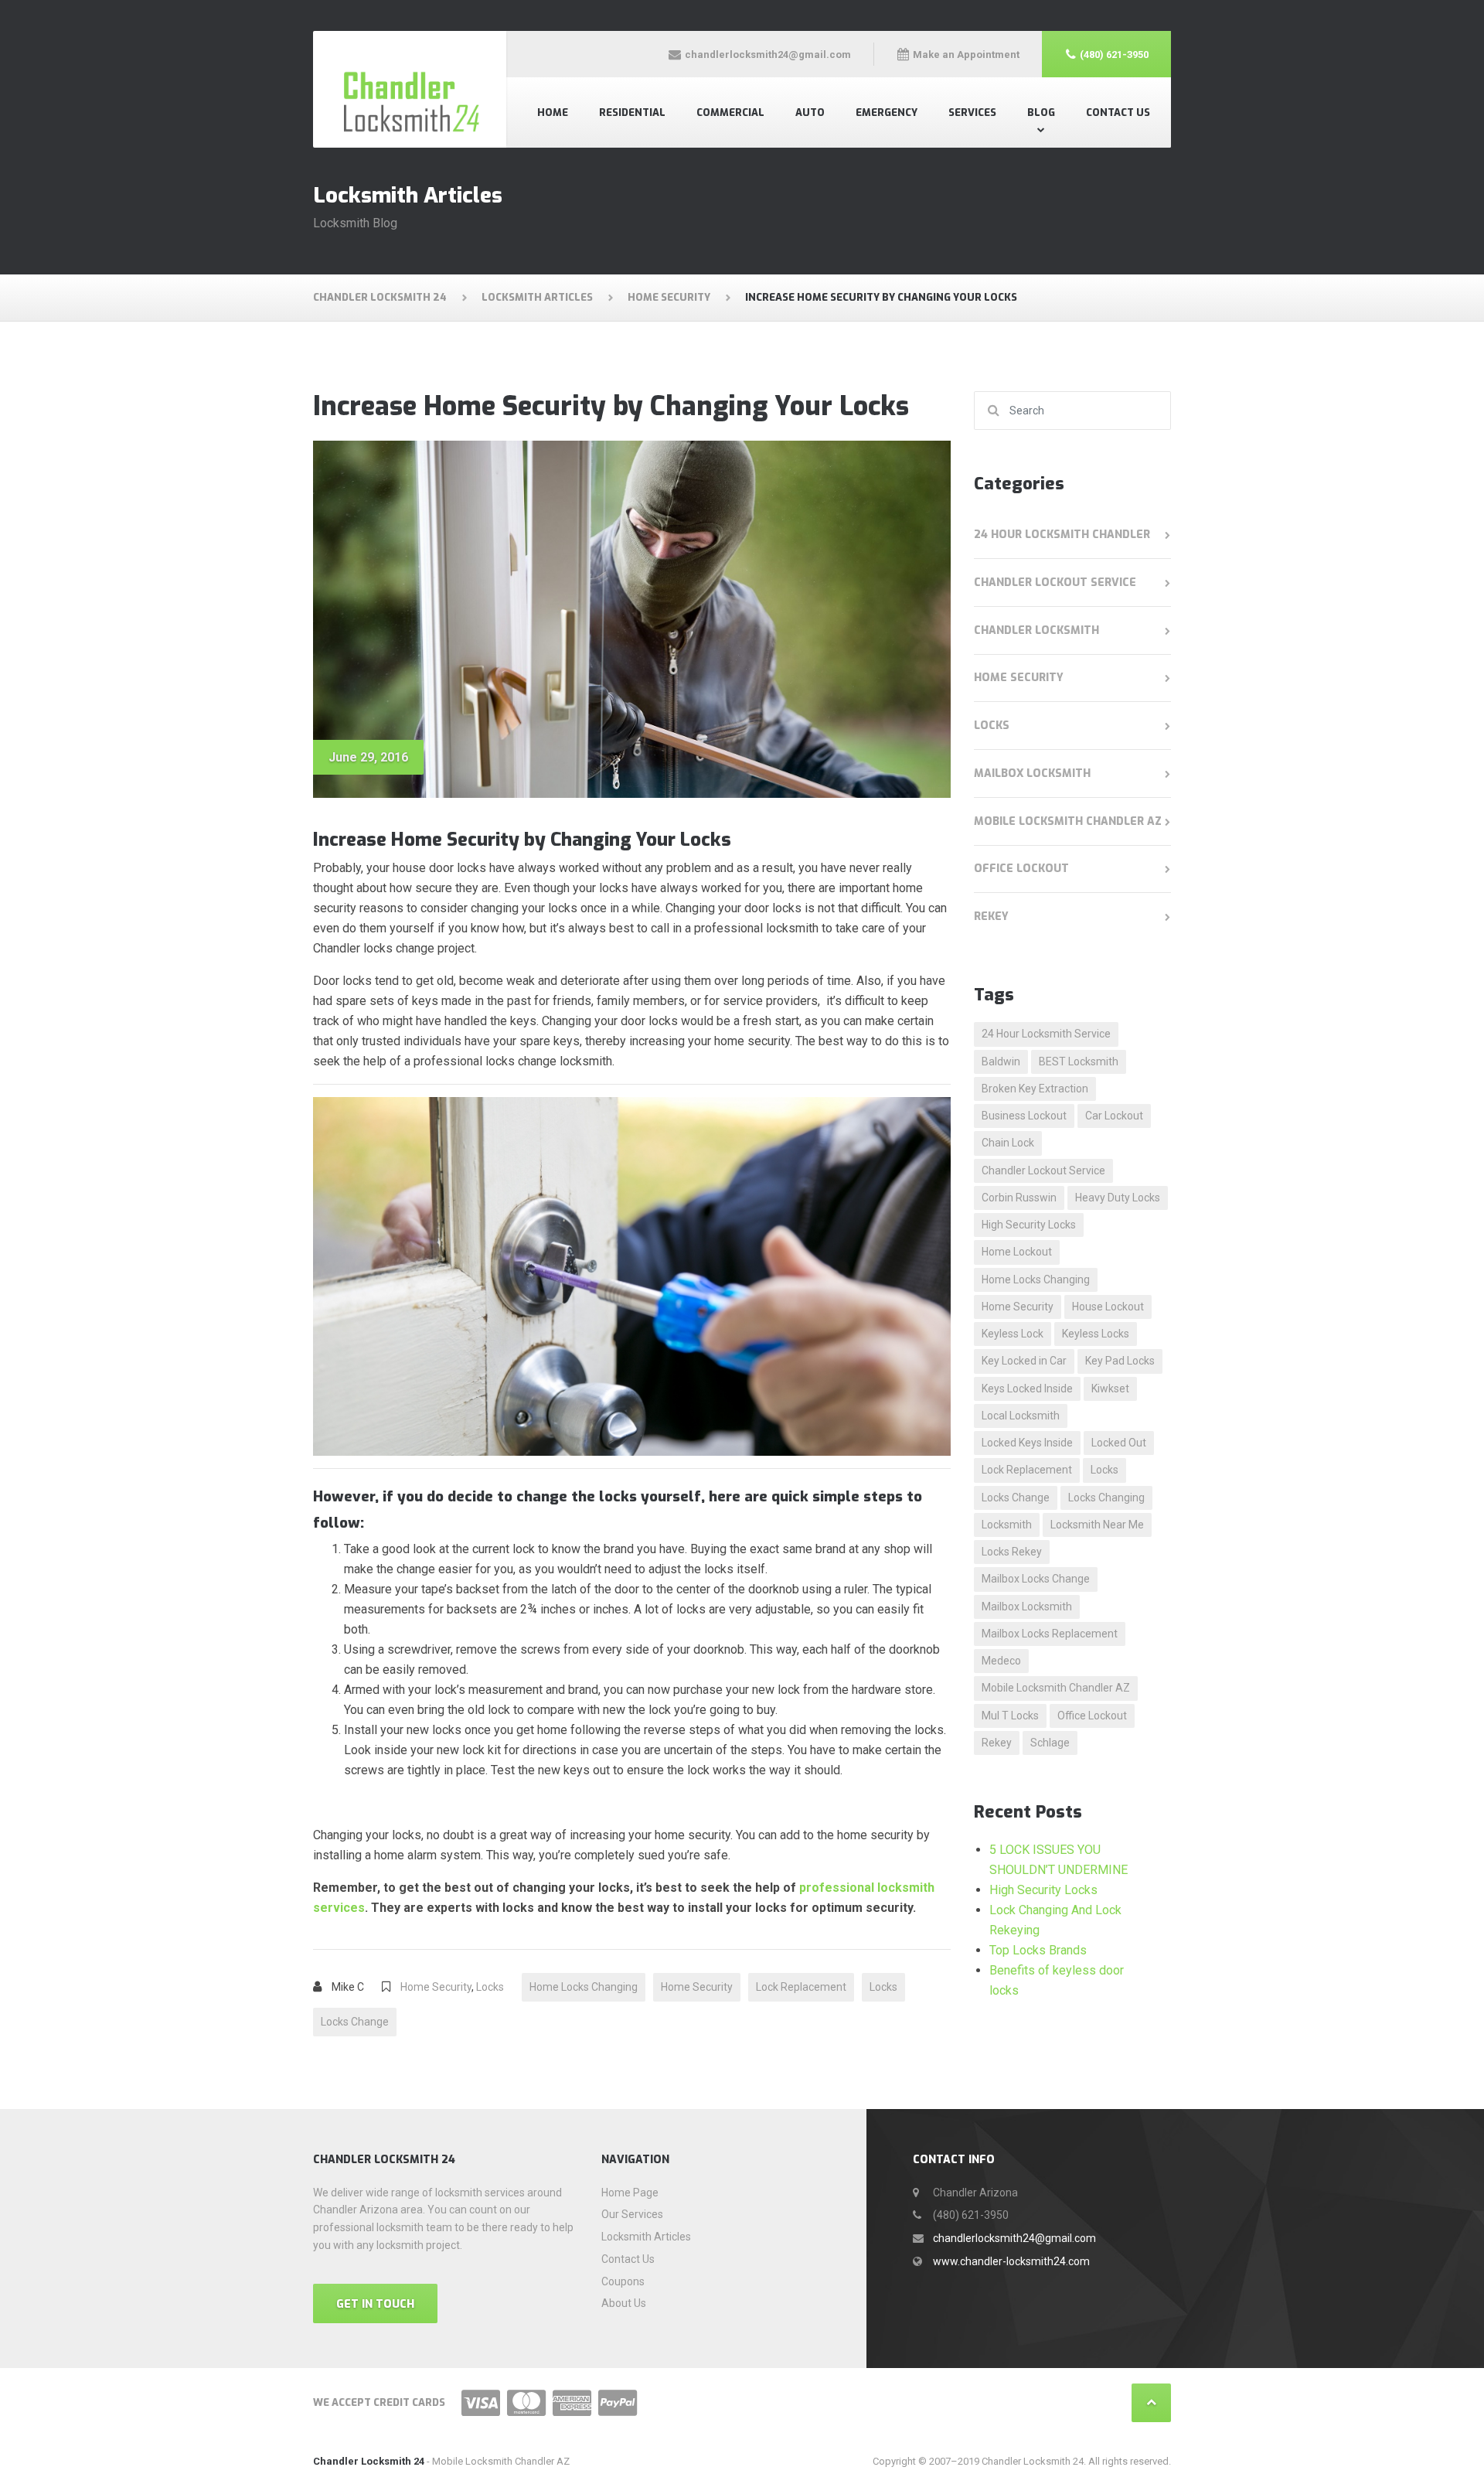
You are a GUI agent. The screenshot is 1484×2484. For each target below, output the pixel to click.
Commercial (730, 112)
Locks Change (355, 2022)
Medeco (1001, 1661)
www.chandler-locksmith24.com (1011, 2261)
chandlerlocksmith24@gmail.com (1014, 2238)
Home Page (630, 2193)
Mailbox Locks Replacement (1050, 1634)
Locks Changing (1106, 1498)
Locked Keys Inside (1027, 1443)
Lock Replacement (801, 1987)
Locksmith (1007, 1525)
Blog (1041, 112)
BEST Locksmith (1079, 1061)
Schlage (1050, 1743)
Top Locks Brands (1038, 1950)
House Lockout (1108, 1307)
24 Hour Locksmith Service (1046, 1034)
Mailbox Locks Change (1036, 1579)
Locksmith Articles (646, 2237)
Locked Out (1119, 1443)
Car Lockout (1114, 1116)
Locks (490, 1987)
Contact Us (1118, 112)
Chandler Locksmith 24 (369, 2461)
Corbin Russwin (1019, 1198)
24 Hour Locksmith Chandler (1062, 535)
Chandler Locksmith (1036, 630)
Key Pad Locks (1120, 1361)
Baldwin (1001, 1061)
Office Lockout (1021, 869)
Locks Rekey (1012, 1552)
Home (553, 112)
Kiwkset (1110, 1389)
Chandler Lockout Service (1055, 583)
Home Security (436, 1987)
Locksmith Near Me (1097, 1525)
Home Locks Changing (584, 1987)
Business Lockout (1024, 1116)
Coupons (623, 2281)
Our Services (632, 2214)
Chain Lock (1008, 1143)
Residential (632, 112)
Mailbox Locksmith (1032, 773)
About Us (624, 2303)
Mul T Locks (1010, 1716)
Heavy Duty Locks (1118, 1198)
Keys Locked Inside (1027, 1389)
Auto (810, 112)
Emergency (887, 112)
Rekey (991, 917)
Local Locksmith (1021, 1416)
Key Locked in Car (1024, 1361)
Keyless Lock (1013, 1334)
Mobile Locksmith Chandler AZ (1068, 821)
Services (972, 112)
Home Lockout (1017, 1252)
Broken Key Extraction (1035, 1089)
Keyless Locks (1096, 1334)
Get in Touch (375, 2304)
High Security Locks (1029, 1225)
